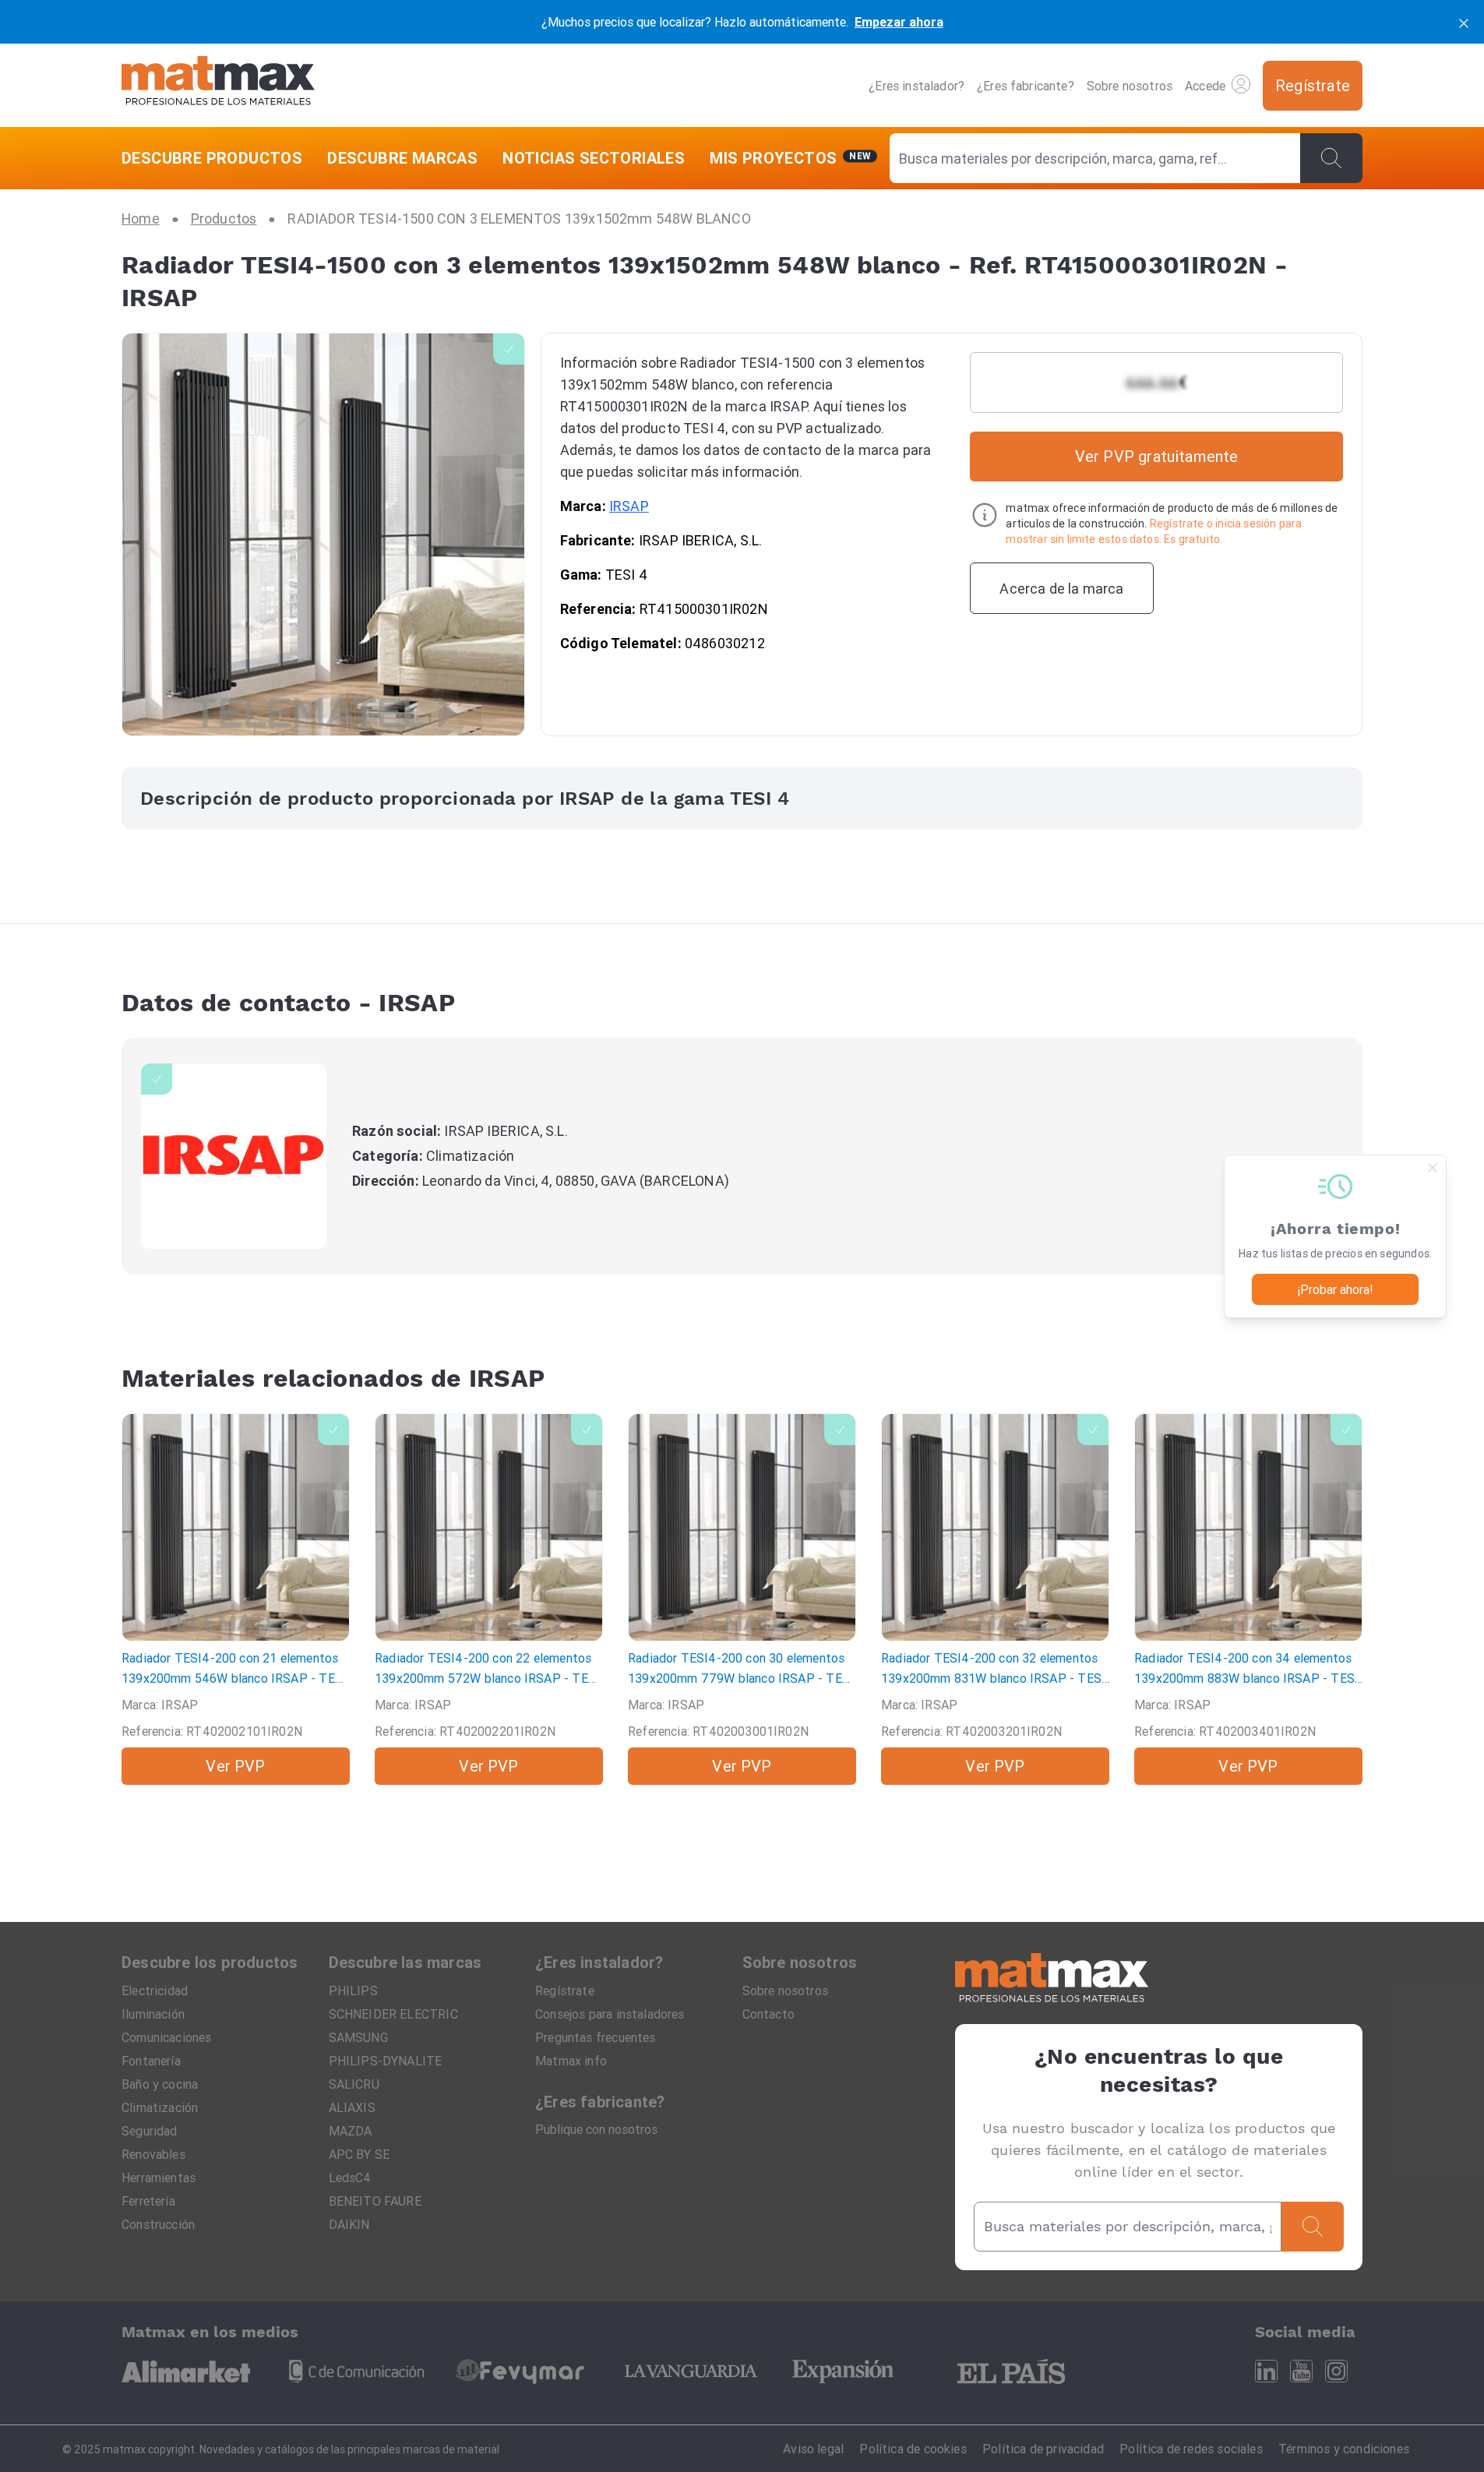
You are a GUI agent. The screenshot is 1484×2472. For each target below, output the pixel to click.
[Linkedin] (1266, 2371)
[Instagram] (1336, 2371)
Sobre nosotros (1130, 86)
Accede (1205, 86)
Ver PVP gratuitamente (1157, 456)
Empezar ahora (899, 22)
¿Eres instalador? (916, 86)
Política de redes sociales (1191, 2449)
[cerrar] (1464, 22)
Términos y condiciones (1344, 2449)
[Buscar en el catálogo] (1331, 158)
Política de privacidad (1043, 2449)
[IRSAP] (234, 1156)
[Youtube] (1301, 2371)
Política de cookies (913, 2449)
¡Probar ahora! (1335, 1289)
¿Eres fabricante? (1026, 86)
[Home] (218, 85)
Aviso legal (813, 2449)
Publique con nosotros (596, 2129)
